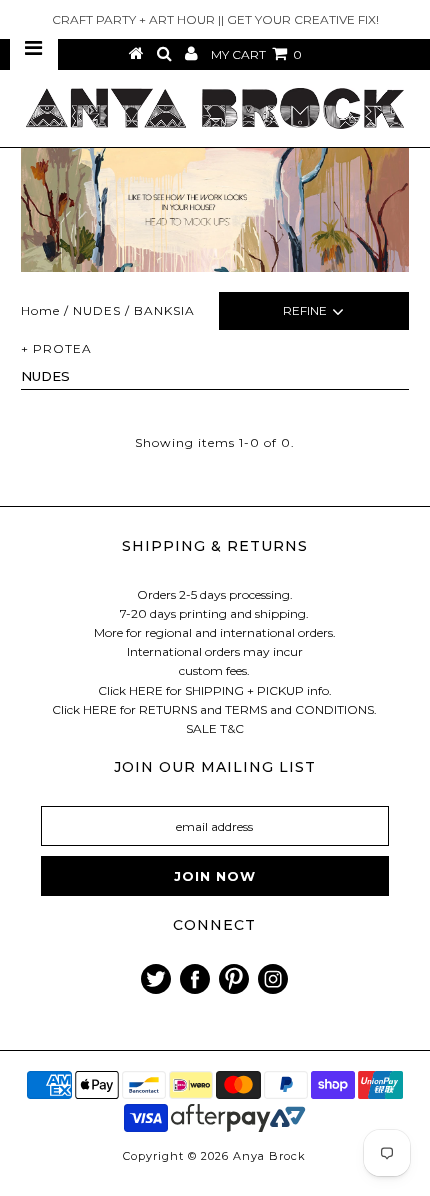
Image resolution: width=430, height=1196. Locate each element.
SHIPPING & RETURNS (215, 546)
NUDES (97, 310)
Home (40, 310)
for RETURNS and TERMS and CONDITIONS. (248, 709)
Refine (305, 310)
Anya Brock (269, 1156)
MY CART (256, 54)
